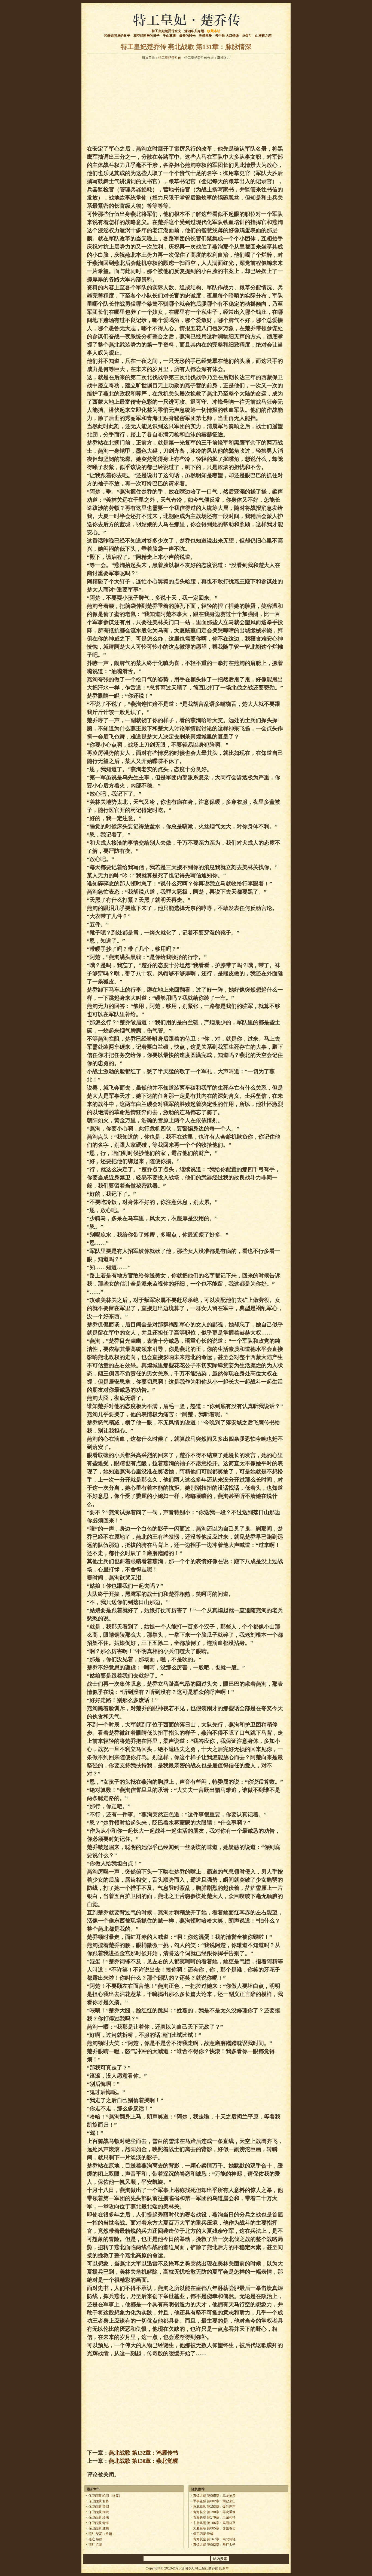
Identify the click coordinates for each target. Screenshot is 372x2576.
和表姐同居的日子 (117, 36)
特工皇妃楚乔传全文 (166, 31)
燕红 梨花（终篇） (102, 2534)
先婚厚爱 (205, 36)
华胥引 (247, 36)
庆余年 (224, 2568)
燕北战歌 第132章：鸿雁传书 (143, 2453)
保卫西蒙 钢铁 (99, 2512)
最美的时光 (187, 36)
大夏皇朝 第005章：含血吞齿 (214, 2528)
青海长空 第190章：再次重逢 (214, 2512)
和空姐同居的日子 (147, 36)
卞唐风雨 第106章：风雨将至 (214, 2523)
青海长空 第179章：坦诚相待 (214, 2517)
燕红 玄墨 (95, 2545)
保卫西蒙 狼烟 (99, 2507)
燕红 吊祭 (95, 2539)
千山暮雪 (169, 36)
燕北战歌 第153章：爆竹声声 (214, 2507)
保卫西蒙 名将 (99, 2501)
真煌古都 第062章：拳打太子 (214, 2545)
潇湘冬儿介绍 (194, 31)
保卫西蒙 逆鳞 (99, 2528)
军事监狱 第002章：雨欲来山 (214, 2501)
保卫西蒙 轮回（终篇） (105, 2496)
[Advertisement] (186, 101)
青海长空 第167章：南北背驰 (214, 2539)
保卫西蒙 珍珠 (99, 2517)
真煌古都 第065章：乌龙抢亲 (214, 2496)
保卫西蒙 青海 (99, 2523)
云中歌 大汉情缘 (227, 36)
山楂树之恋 (263, 36)
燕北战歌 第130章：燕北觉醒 (143, 2461)
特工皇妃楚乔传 (170, 58)
